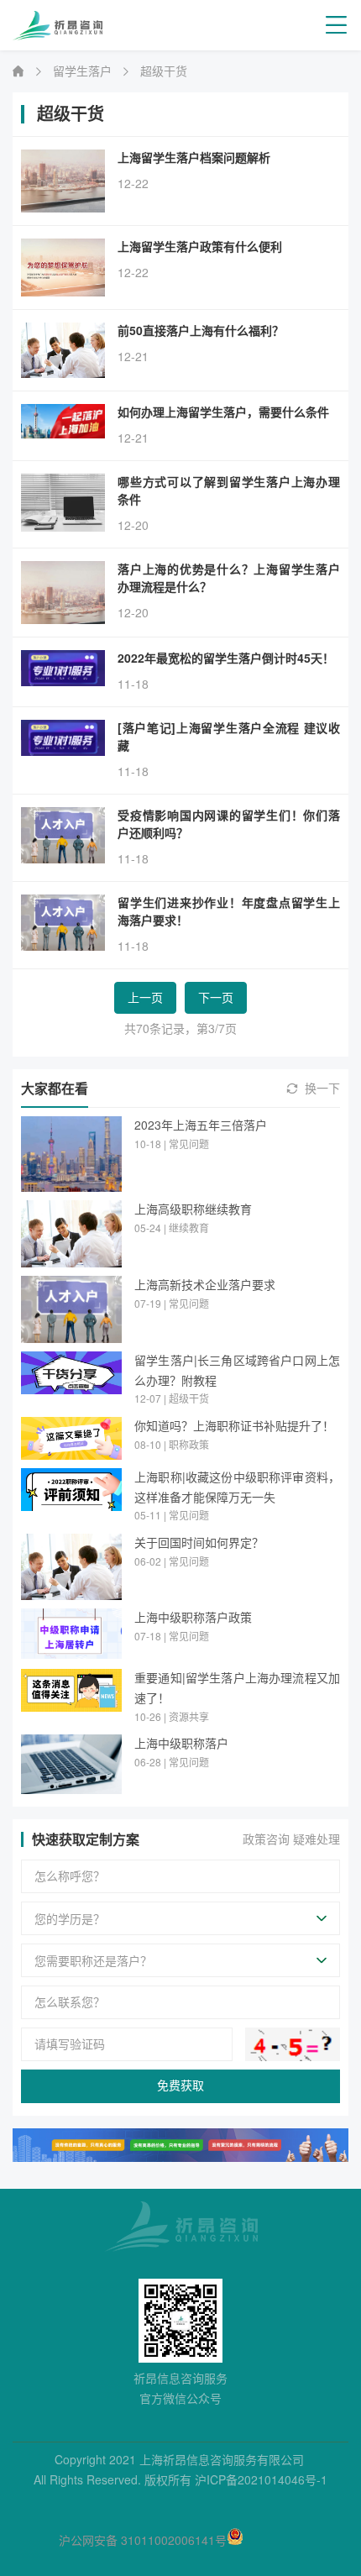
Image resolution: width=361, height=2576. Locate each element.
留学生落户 (82, 71)
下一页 (216, 998)
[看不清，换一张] (293, 2044)
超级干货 (164, 71)
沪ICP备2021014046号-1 (261, 2480)
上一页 (145, 998)
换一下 (322, 1089)
